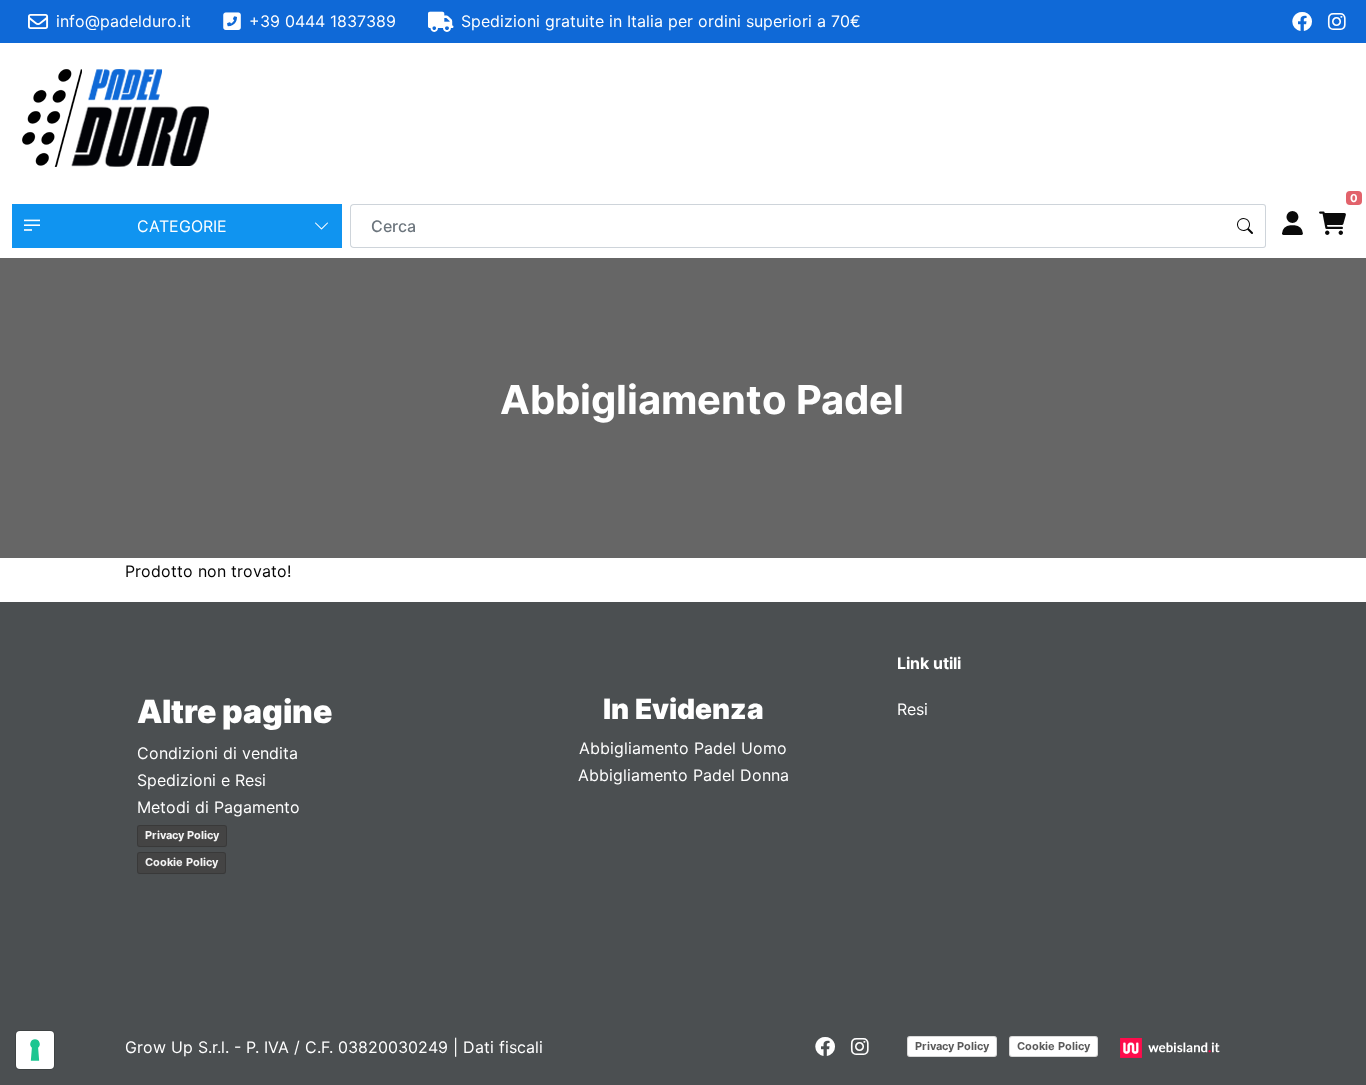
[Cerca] (1245, 226)
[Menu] (1332, 118)
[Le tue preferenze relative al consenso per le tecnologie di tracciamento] (35, 1050)
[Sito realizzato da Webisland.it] (1172, 1047)
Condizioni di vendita (217, 753)
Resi (912, 709)
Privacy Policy (182, 835)
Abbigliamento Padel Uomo (683, 748)
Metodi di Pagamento (218, 807)
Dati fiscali (503, 1047)
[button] (177, 226)
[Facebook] (1302, 22)
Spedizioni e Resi (201, 780)
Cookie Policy (181, 862)
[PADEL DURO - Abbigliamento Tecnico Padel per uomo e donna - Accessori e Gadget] (116, 118)
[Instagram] (1337, 22)
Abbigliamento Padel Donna (683, 775)
